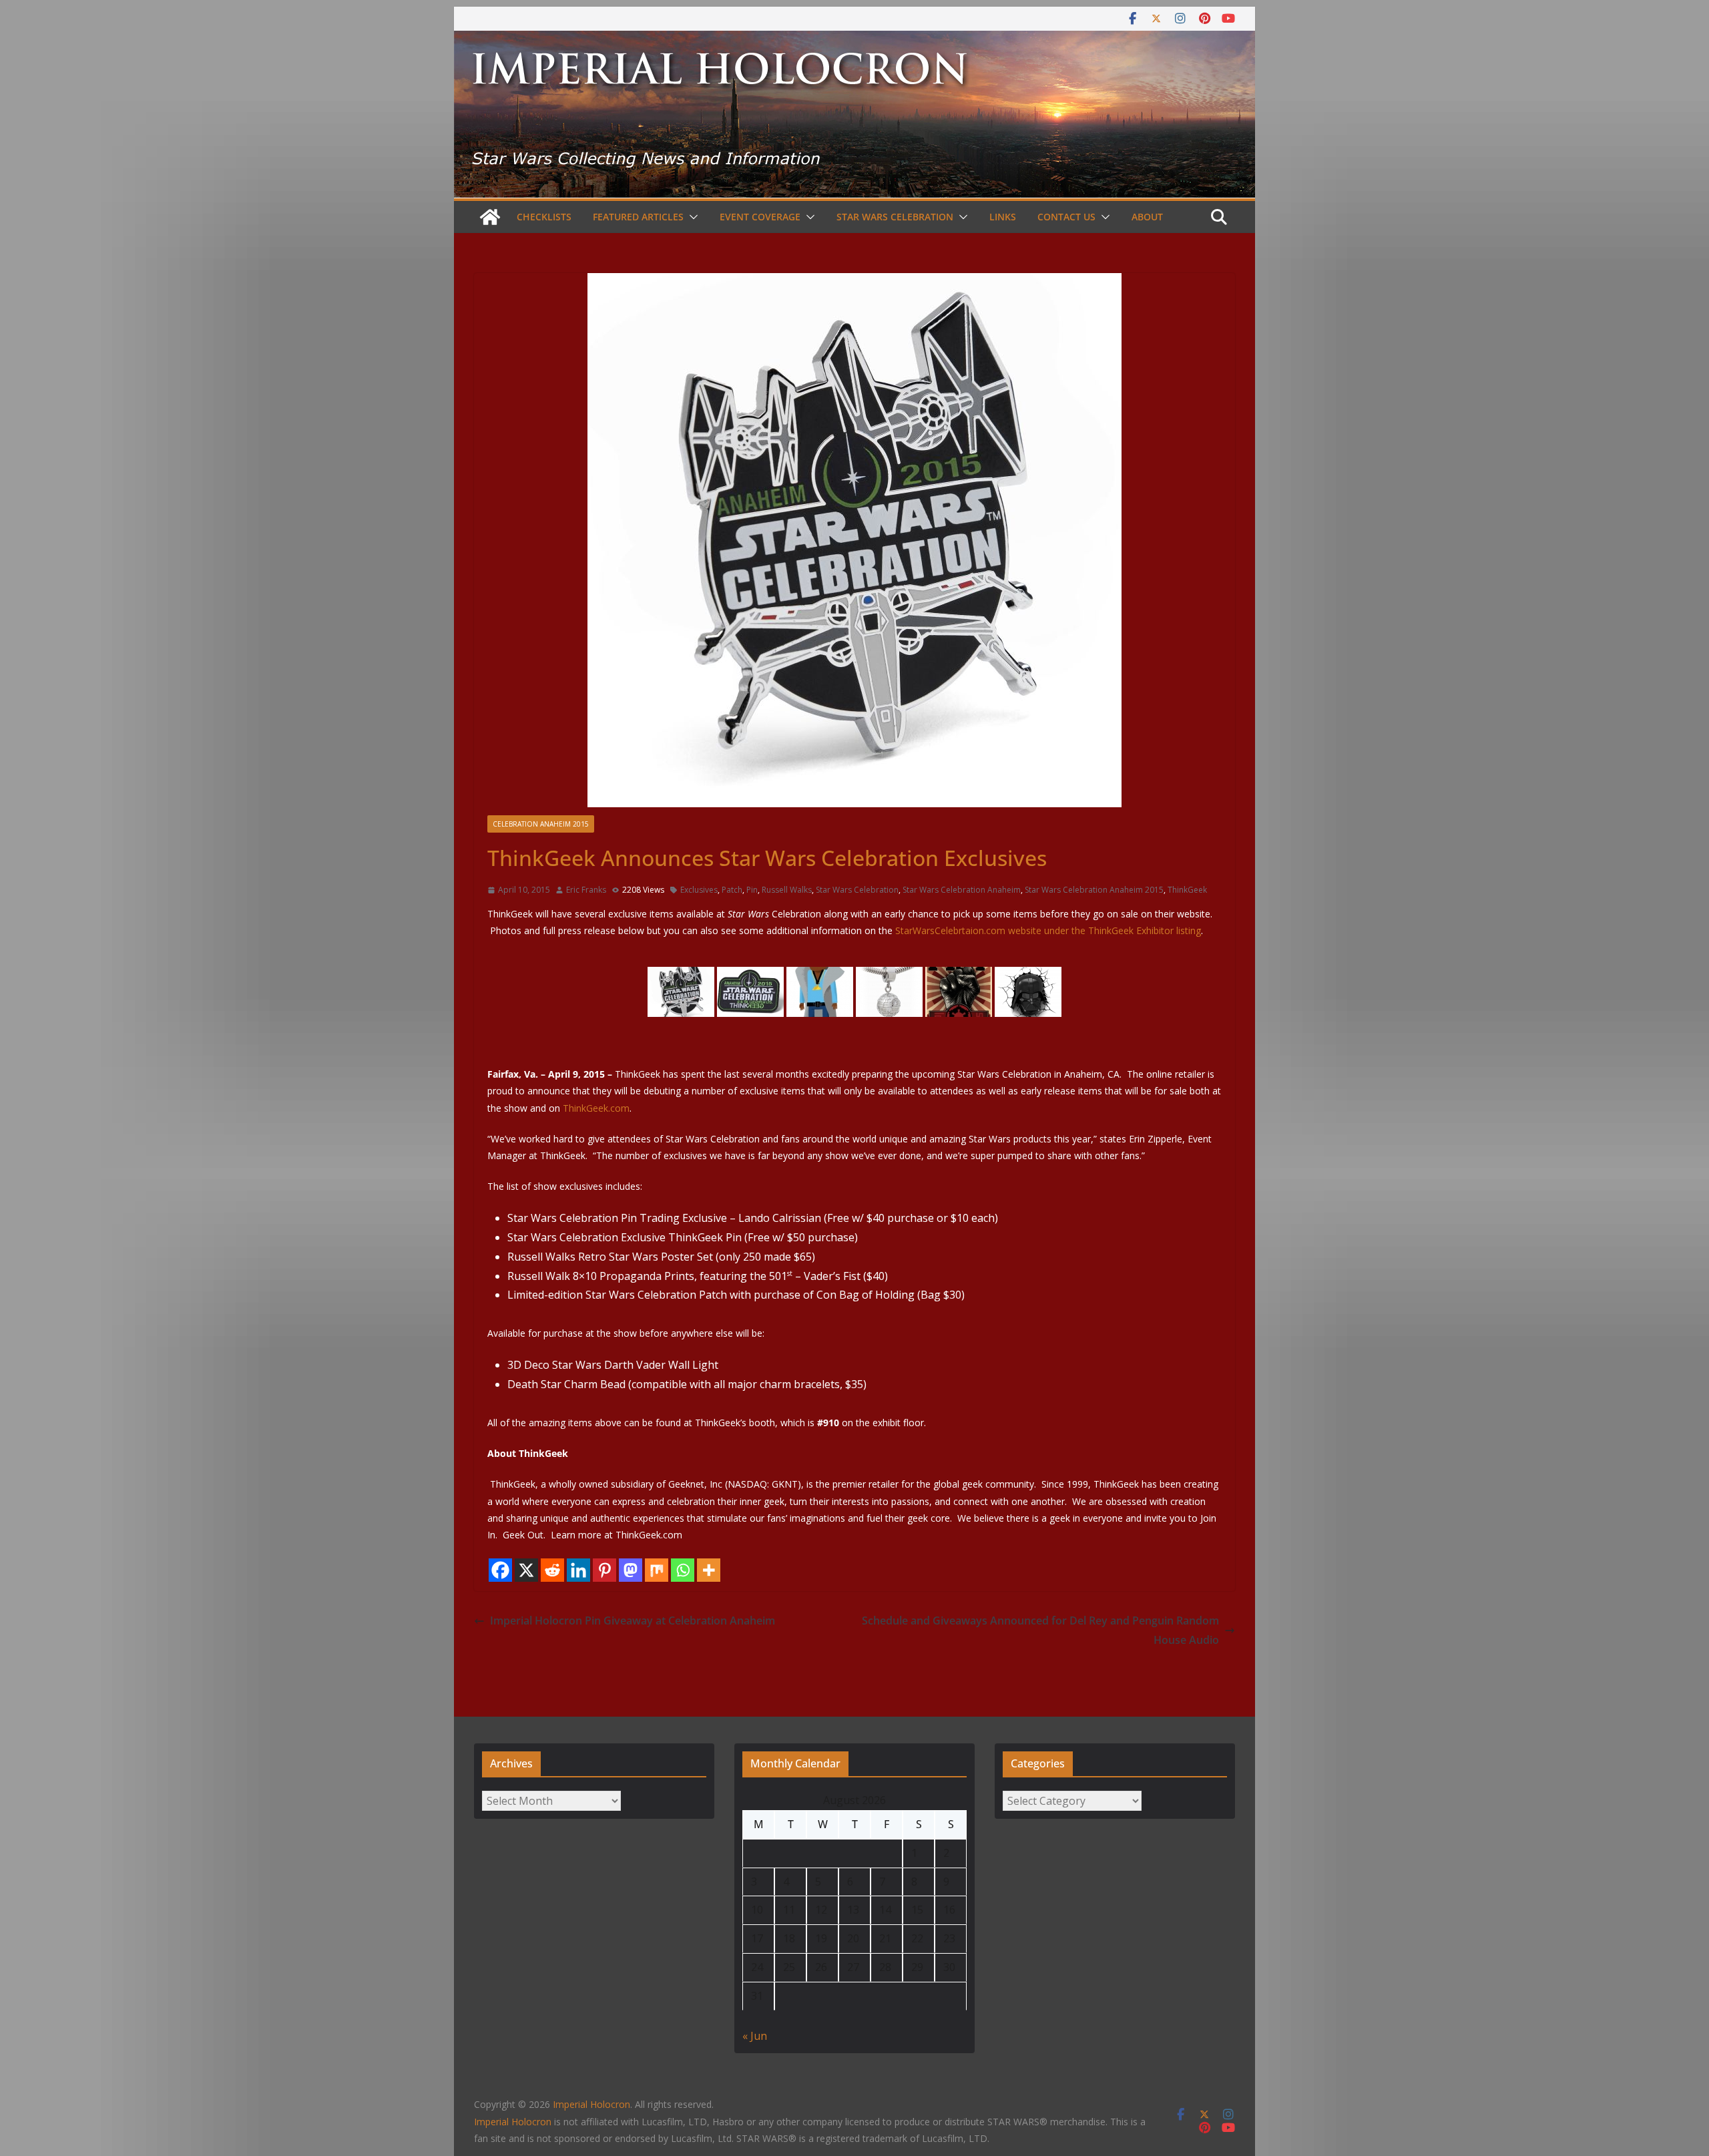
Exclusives (699, 890)
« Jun (755, 2036)
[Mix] (657, 1570)
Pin (752, 890)
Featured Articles (638, 217)
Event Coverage (760, 217)
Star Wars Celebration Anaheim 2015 (1094, 890)
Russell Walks (787, 890)
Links (1003, 217)
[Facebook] (500, 1570)
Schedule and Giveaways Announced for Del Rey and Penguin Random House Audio (1040, 1630)
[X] (526, 1570)
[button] (691, 217)
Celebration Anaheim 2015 (541, 824)
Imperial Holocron (513, 2122)
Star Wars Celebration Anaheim (962, 890)
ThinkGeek (1187, 890)
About (1147, 217)
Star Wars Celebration (895, 217)
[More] (709, 1570)
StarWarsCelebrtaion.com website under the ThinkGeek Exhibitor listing (1048, 930)
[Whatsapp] (683, 1570)
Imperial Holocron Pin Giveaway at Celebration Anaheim (633, 1621)
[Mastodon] (631, 1570)
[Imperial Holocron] (854, 40)
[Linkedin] (578, 1570)
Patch (732, 890)
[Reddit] (552, 1570)
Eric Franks (586, 890)
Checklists (544, 217)
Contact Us (1066, 217)
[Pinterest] (604, 1570)
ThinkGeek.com (596, 1108)
